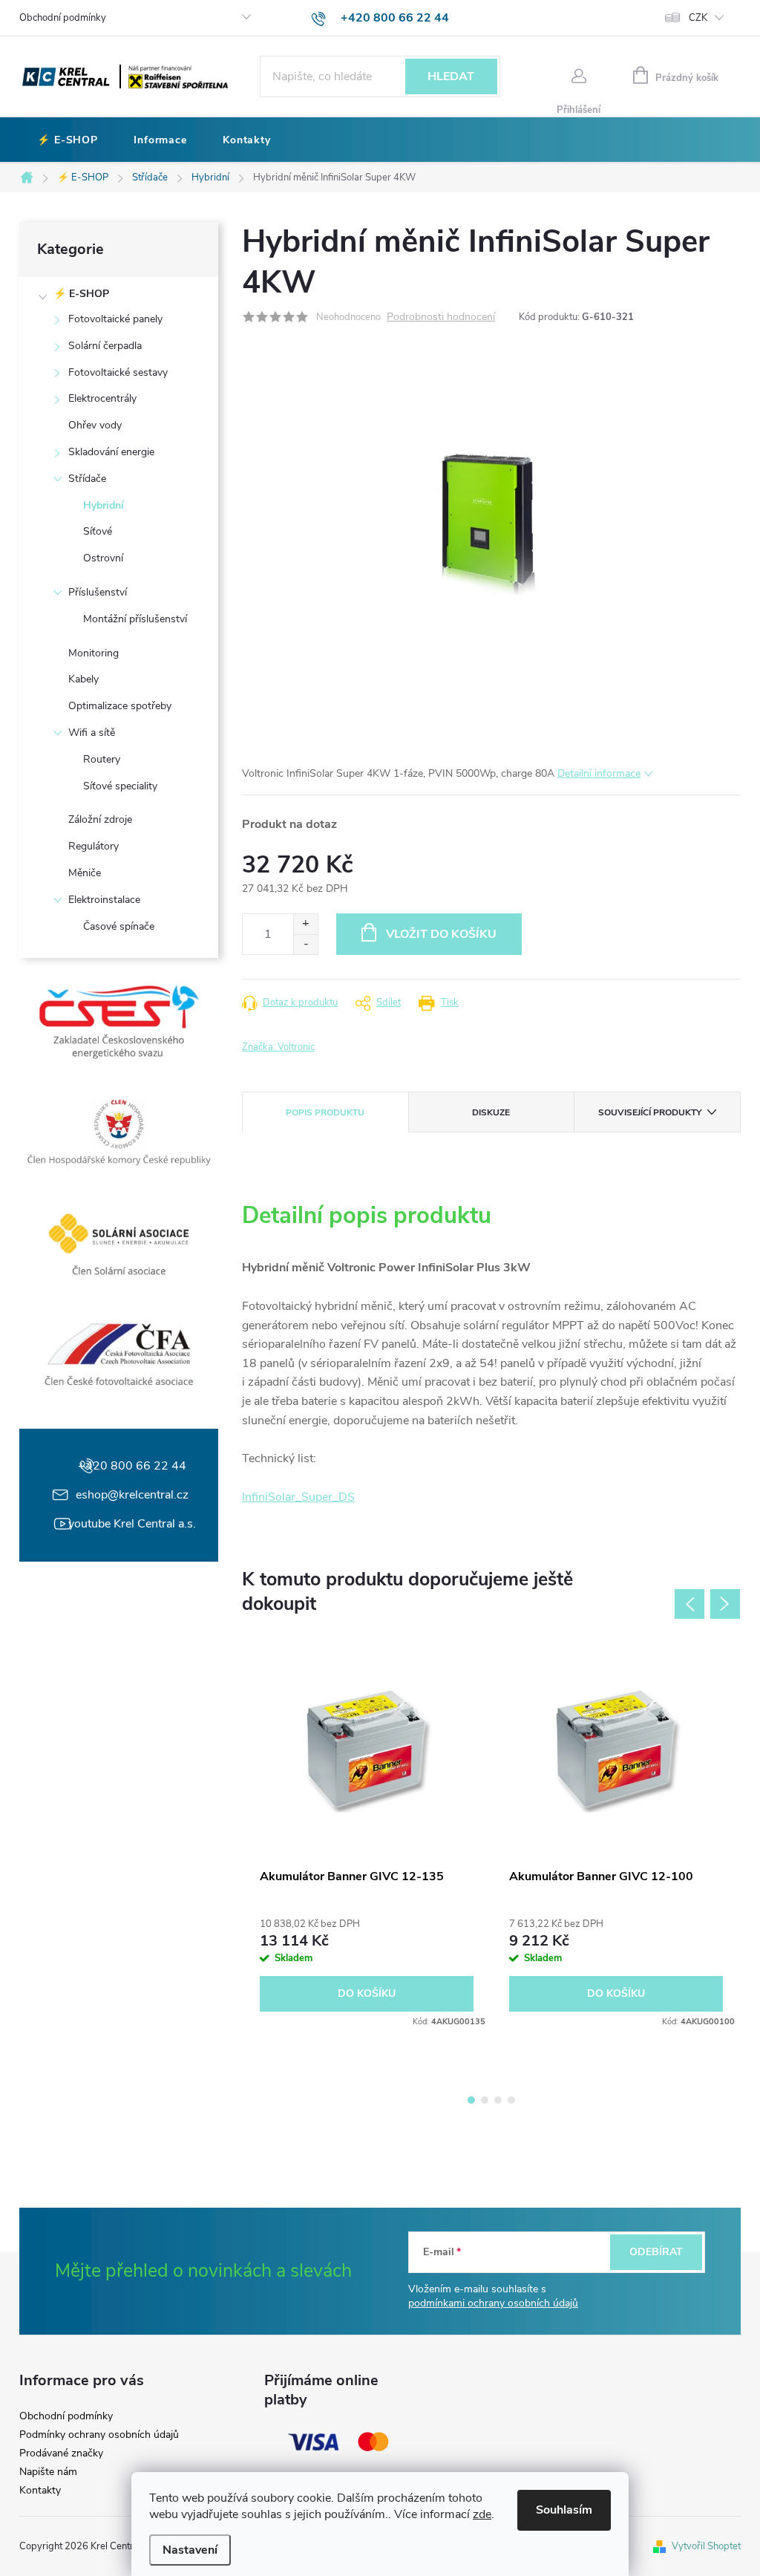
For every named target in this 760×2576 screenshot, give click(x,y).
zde (482, 2514)
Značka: (278, 1047)
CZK (698, 18)
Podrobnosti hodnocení (441, 317)
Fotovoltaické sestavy (118, 372)
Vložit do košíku (441, 934)
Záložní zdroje (100, 819)
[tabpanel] (367, 1838)
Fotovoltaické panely (115, 319)
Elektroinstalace (104, 900)
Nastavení (190, 2550)
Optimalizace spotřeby (120, 706)
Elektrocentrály (102, 398)
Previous (689, 1604)
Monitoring (94, 653)
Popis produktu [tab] (325, 1112)
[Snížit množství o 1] (305, 944)
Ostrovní (103, 558)
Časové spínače (119, 926)
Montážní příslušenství (135, 619)
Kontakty (40, 2491)
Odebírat (656, 2252)
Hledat (451, 76)
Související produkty (650, 1112)
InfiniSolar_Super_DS (298, 1497)
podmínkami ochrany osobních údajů (493, 2303)
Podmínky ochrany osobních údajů (99, 2435)
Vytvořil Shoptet (706, 2546)
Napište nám (48, 2472)
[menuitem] (68, 140)
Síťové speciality (120, 786)
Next (725, 1604)
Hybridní (104, 505)
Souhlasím (564, 2510)
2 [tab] (485, 2100)
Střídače (87, 479)
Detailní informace (599, 773)
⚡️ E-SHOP (81, 294)
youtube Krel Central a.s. (132, 1524)
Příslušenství (98, 592)
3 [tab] (498, 2100)
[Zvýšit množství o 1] (305, 924)
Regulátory (94, 846)
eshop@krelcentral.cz (132, 1495)
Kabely (83, 679)
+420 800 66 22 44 (132, 1466)
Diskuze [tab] (491, 1112)
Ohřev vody (95, 425)
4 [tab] (511, 2100)
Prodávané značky (61, 2453)
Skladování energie (111, 452)
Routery (102, 759)
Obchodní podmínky (63, 18)
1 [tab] (471, 2100)
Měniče (85, 873)
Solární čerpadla (105, 346)
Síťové (98, 531)
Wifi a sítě (92, 733)
